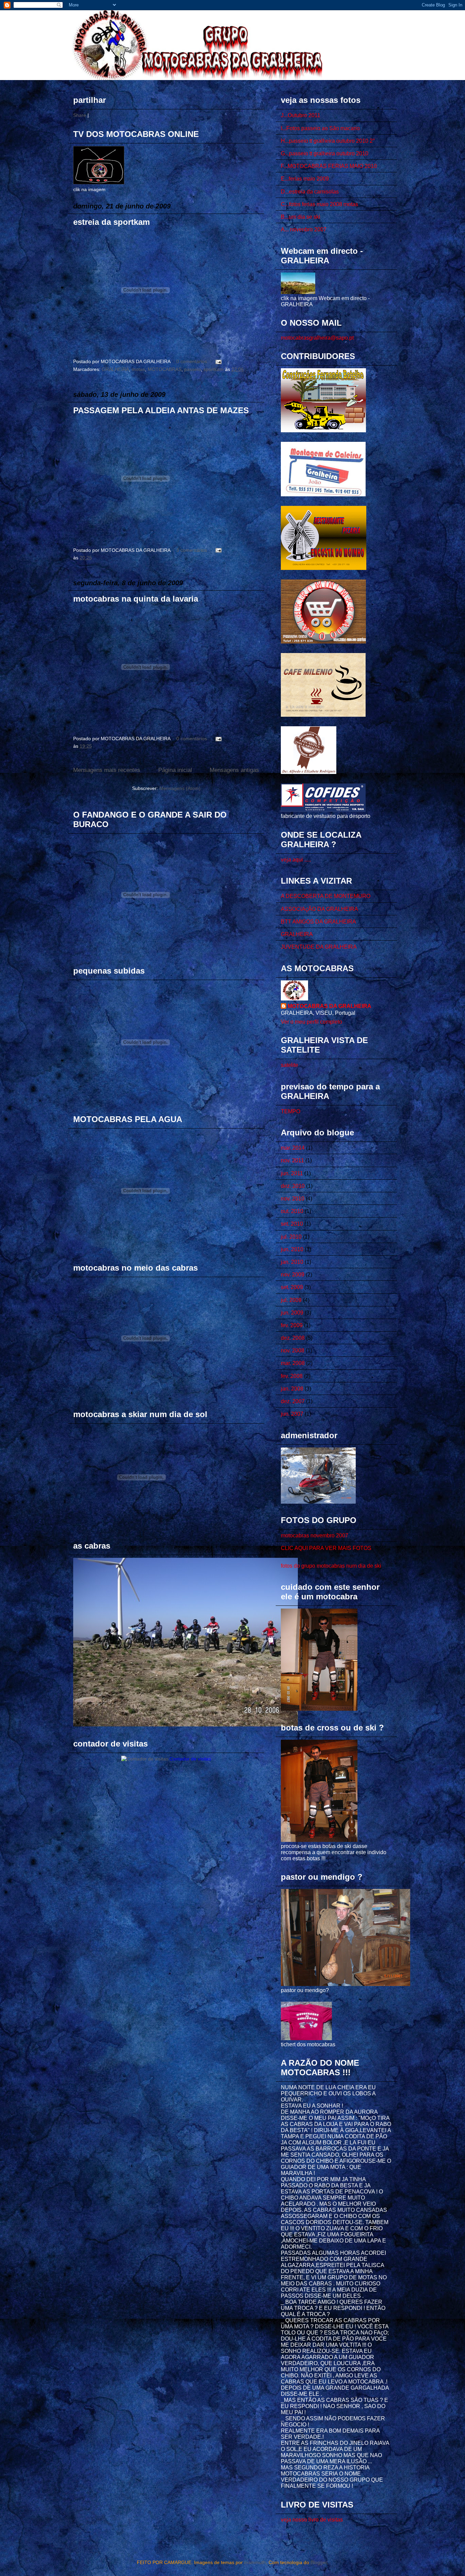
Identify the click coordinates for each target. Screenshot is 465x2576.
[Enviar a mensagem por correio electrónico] (217, 361)
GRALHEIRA (115, 369)
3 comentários (192, 550)
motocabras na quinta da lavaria (136, 599)
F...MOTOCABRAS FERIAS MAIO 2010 (329, 166)
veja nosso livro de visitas (312, 2520)
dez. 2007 (293, 1401)
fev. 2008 (292, 1376)
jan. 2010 (292, 1262)
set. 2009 (292, 1287)
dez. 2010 (293, 1186)
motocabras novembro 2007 (315, 1535)
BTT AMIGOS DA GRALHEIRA (318, 922)
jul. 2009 (291, 1300)
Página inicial (175, 770)
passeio (193, 369)
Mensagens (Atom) (180, 788)
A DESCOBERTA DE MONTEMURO (326, 896)
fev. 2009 (292, 1325)
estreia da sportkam (111, 222)
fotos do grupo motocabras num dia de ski (331, 1566)
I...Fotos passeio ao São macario (320, 128)
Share (80, 115)
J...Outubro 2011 (301, 115)
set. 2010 (292, 1224)
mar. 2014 (293, 1148)
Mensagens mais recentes (107, 770)
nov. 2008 (293, 1351)
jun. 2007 (292, 1414)
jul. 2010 (291, 1237)
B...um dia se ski (301, 217)
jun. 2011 (292, 1173)
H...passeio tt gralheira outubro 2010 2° (328, 141)
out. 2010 (292, 1211)
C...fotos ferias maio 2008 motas (319, 204)
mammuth (255, 2562)
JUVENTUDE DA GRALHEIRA (319, 947)
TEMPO (291, 1111)
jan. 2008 (292, 1389)
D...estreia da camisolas (310, 192)
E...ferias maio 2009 (305, 179)
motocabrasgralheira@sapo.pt (317, 338)
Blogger (319, 2562)
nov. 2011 (292, 1160)
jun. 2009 (292, 1313)
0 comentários (192, 361)
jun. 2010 (292, 1249)
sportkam (214, 369)
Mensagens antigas (234, 770)
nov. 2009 (293, 1275)
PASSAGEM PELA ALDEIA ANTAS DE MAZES (161, 410)
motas (138, 369)
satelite (290, 1065)
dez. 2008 (293, 1338)
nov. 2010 (293, 1199)
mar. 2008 (293, 1363)
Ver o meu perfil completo (311, 1022)
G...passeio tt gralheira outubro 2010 (325, 153)
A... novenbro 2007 (304, 229)
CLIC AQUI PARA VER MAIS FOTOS (326, 1548)
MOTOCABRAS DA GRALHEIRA (330, 1006)
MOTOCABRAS (165, 369)
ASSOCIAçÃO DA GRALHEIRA (319, 909)
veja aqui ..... (296, 860)
